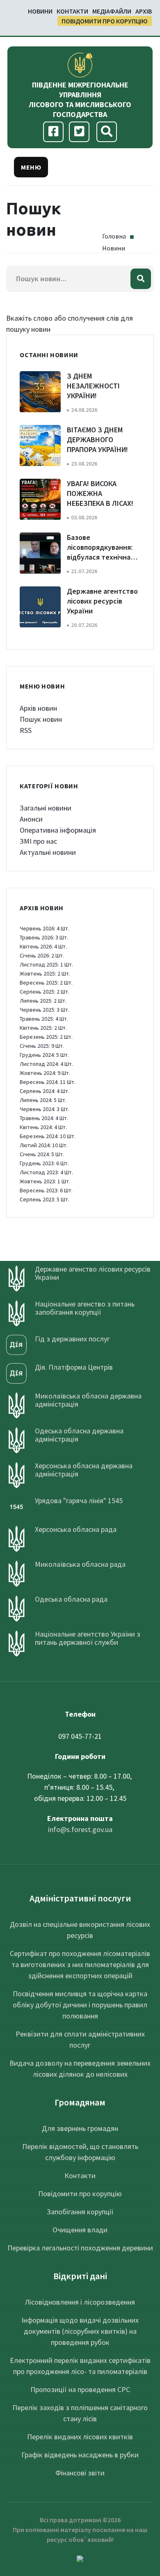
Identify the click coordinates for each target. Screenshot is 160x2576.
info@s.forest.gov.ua (80, 1829)
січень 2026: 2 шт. (42, 955)
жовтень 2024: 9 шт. (45, 1073)
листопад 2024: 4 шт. (46, 1064)
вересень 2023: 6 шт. (46, 1190)
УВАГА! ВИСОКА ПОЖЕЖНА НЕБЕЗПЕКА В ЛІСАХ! (100, 493)
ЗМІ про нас (38, 841)
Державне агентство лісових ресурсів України (102, 601)
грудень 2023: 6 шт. (44, 1163)
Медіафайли (112, 11)
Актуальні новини (48, 852)
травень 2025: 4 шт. (44, 1019)
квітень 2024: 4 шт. (43, 1127)
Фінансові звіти (80, 2473)
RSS (26, 730)
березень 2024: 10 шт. (48, 1136)
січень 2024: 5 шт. (42, 1154)
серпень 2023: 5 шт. (45, 1199)
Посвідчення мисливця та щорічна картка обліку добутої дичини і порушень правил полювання (80, 2005)
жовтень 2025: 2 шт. (45, 973)
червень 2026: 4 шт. (45, 928)
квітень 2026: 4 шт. (43, 946)
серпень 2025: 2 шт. (45, 992)
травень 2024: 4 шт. (44, 1118)
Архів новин (38, 708)
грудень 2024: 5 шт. (44, 1055)
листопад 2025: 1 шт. (46, 964)
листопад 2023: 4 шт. (46, 1172)
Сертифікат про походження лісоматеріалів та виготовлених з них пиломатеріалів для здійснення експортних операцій (80, 1964)
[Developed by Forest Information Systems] (80, 2558)
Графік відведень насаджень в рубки (80, 2455)
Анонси (31, 819)
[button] (31, 167)
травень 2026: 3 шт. (44, 937)
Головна (114, 236)
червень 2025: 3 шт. (45, 1010)
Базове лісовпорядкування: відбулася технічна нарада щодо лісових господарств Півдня (102, 557)
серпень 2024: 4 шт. (45, 1091)
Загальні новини (46, 808)
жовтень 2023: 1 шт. (45, 1181)
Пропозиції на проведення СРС (80, 2389)
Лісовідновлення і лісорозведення (80, 2302)
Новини (40, 11)
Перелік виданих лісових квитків (80, 2437)
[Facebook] (54, 132)
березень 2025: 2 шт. (46, 1037)
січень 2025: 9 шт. (42, 1046)
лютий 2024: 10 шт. (44, 1145)
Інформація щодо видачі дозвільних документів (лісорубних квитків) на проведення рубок (80, 2331)
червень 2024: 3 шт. (45, 1109)
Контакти (72, 11)
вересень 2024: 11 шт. (48, 1082)
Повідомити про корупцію (105, 21)
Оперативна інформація (58, 830)
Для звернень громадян (80, 2128)
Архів (144, 11)
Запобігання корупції (80, 2212)
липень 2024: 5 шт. (43, 1100)
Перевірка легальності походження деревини (80, 2248)
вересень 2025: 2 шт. (46, 983)
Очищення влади (80, 2230)
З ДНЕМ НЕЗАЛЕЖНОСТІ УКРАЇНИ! (93, 386)
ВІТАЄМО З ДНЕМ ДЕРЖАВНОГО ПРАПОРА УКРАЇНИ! (97, 440)
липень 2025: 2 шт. (43, 1001)
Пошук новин (41, 719)
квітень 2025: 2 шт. (43, 1028)
